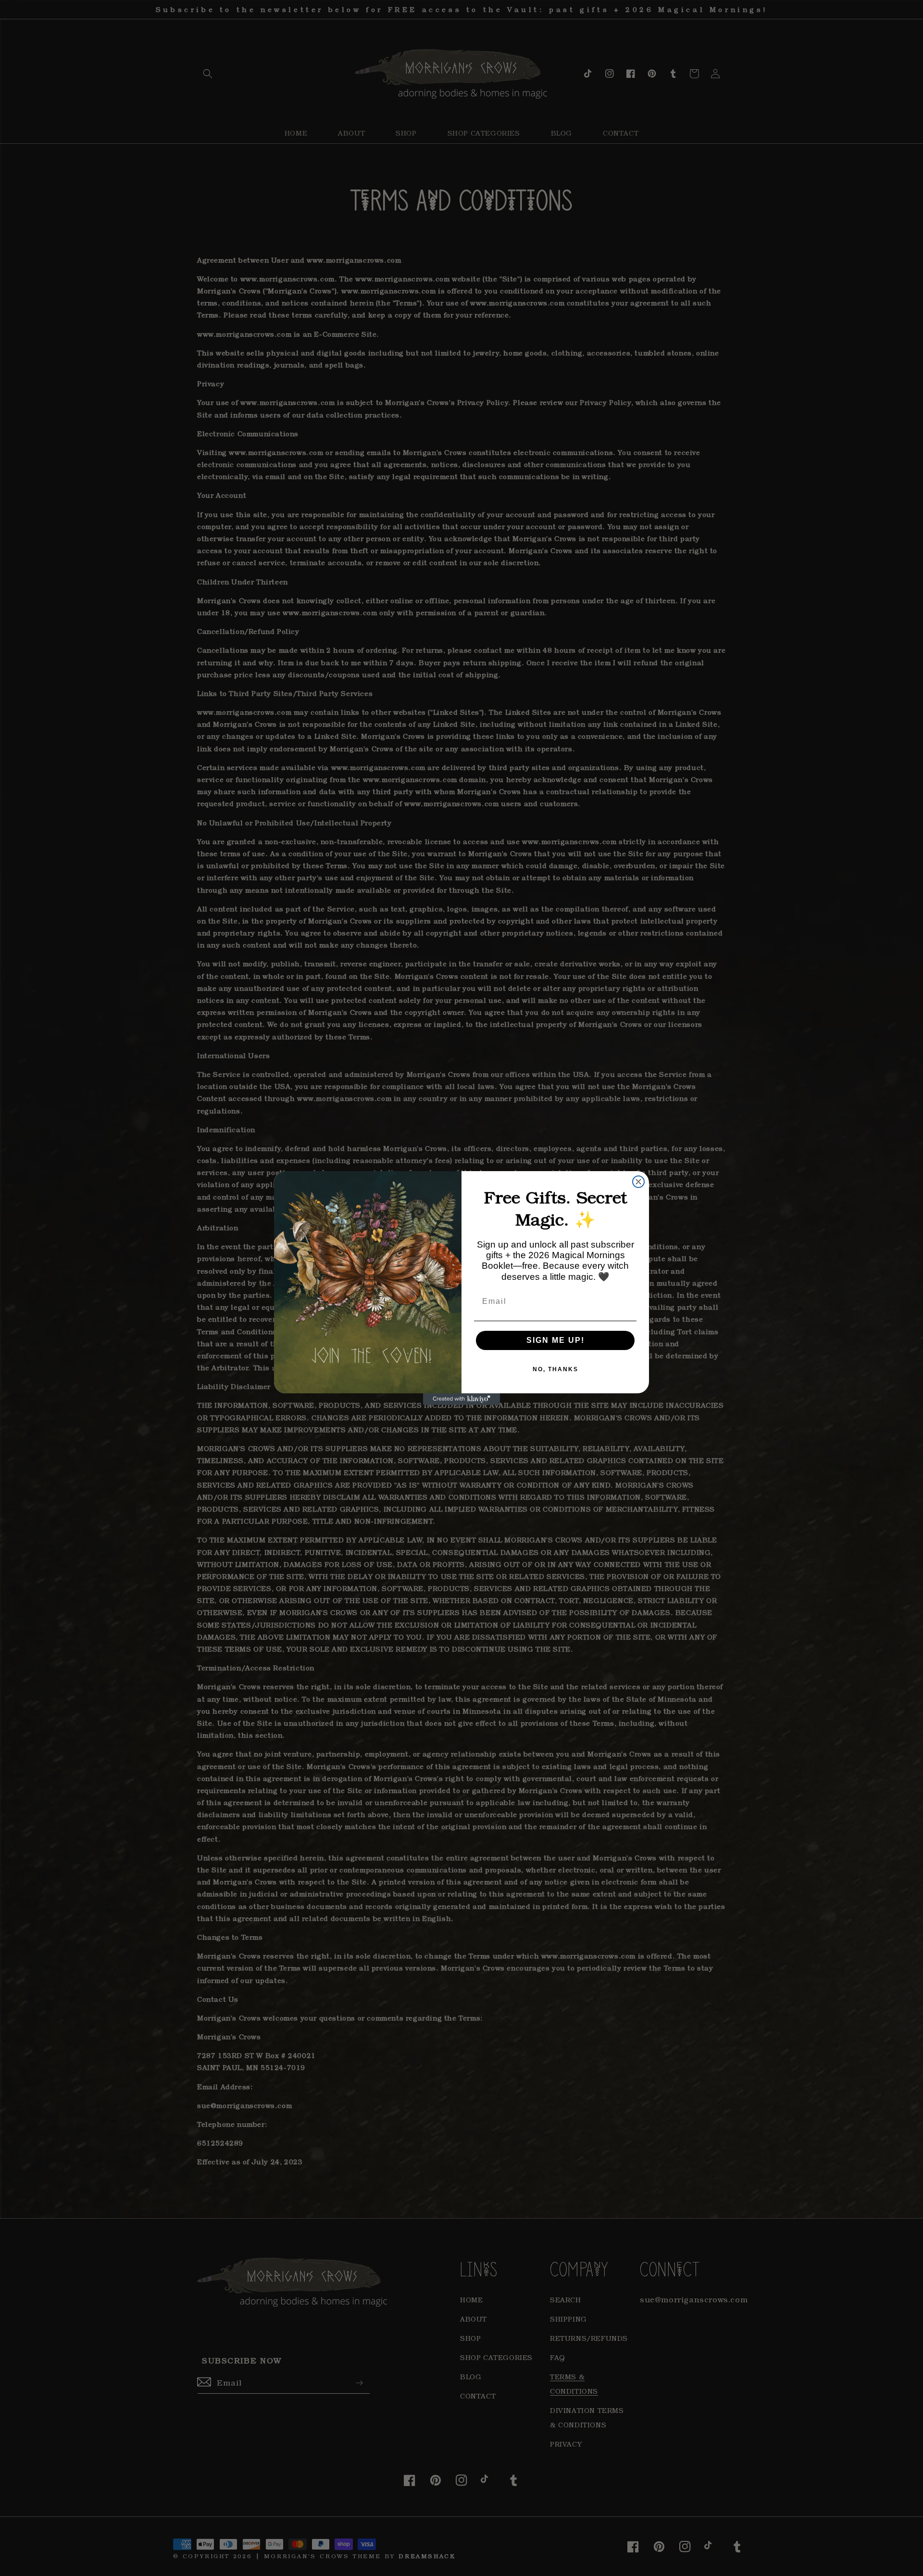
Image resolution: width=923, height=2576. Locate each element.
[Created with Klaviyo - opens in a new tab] (461, 1399)
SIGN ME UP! (555, 1340)
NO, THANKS (555, 1369)
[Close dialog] (638, 1182)
